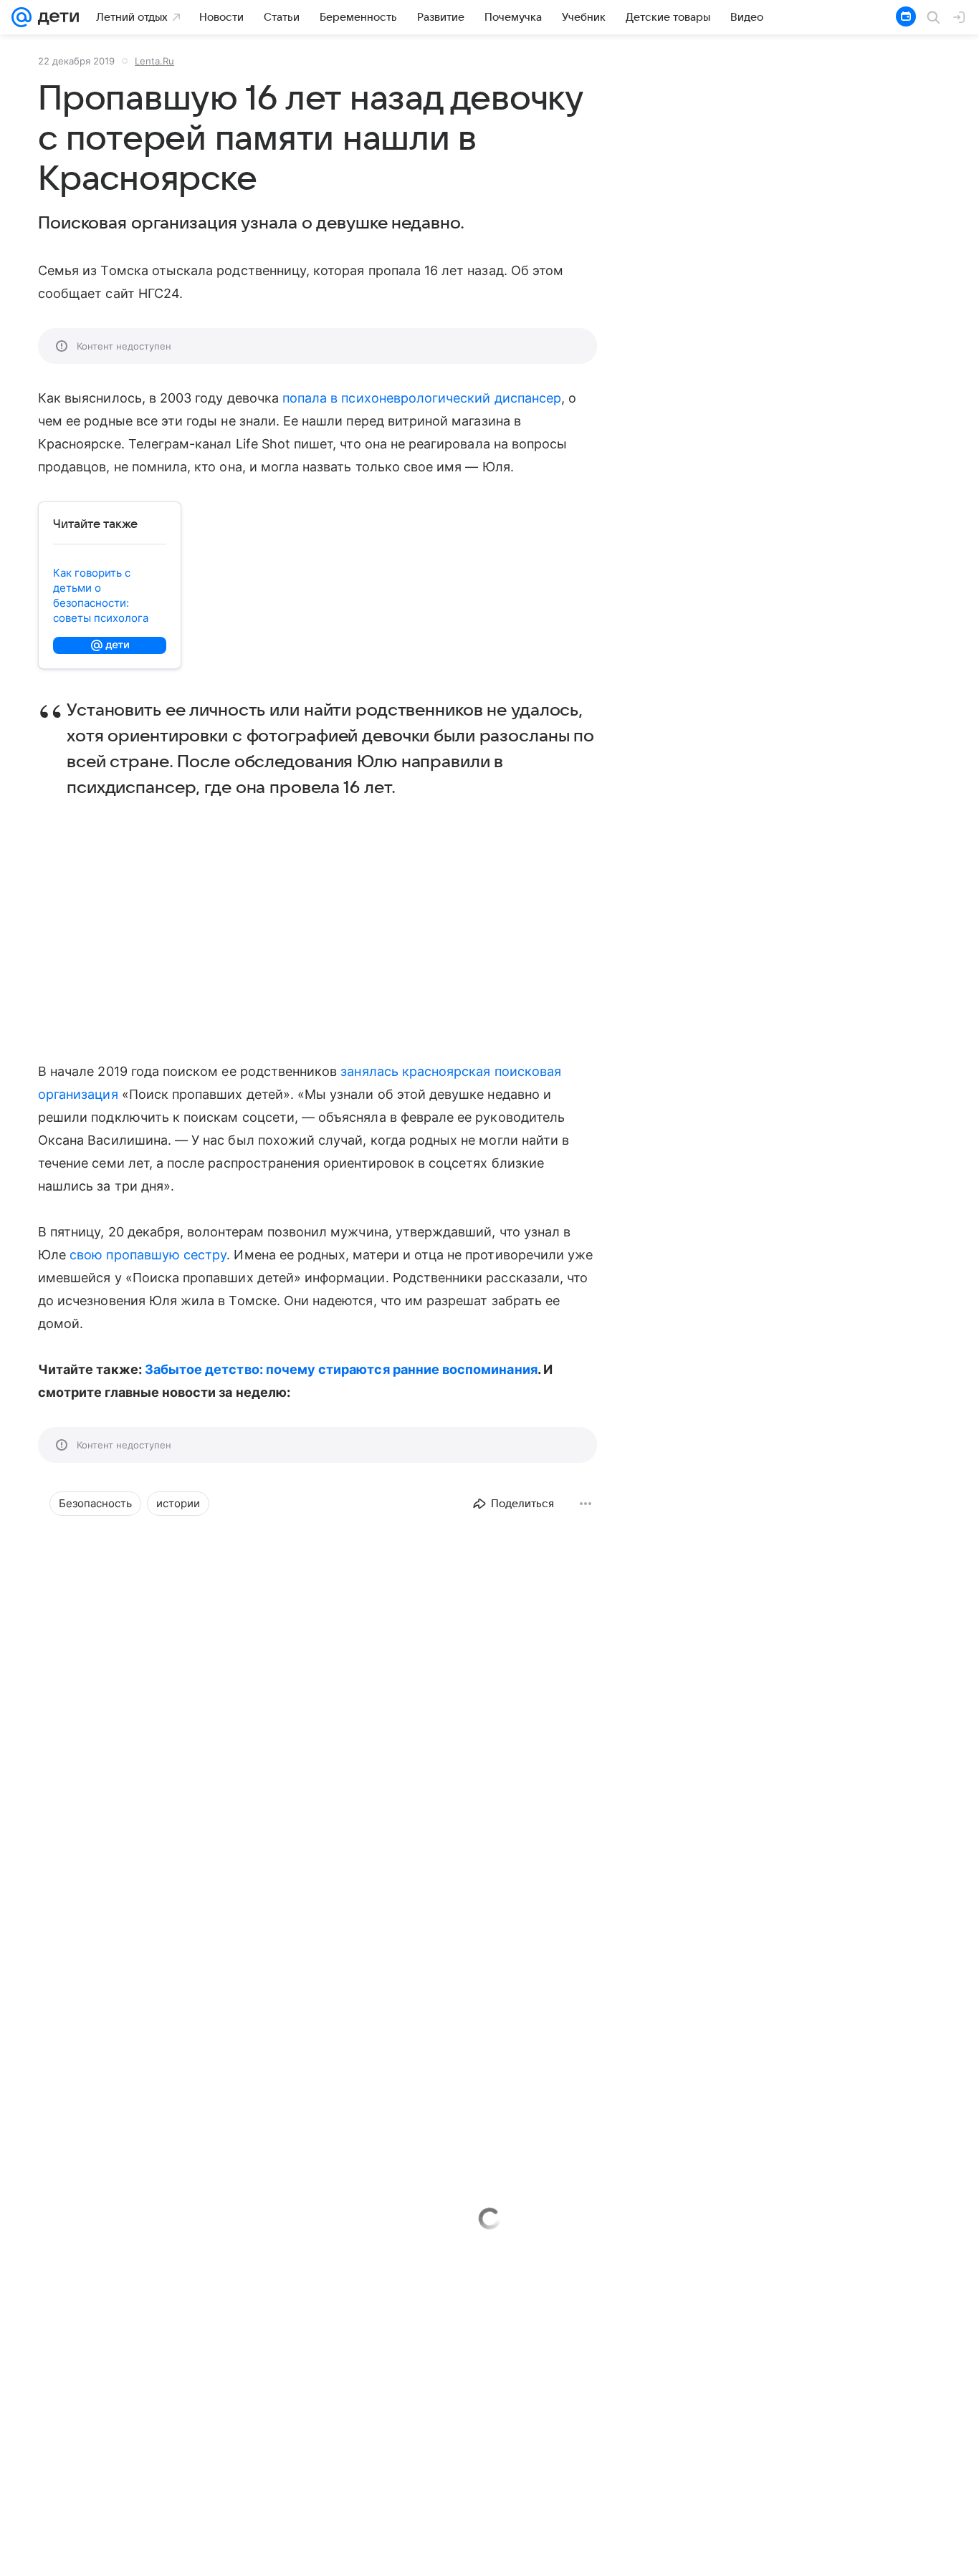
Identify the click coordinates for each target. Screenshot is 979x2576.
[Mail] (22, 17)
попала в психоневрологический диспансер (422, 398)
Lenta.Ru (154, 61)
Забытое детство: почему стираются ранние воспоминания (341, 1369)
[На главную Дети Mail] (55, 17)
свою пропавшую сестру (148, 1255)
